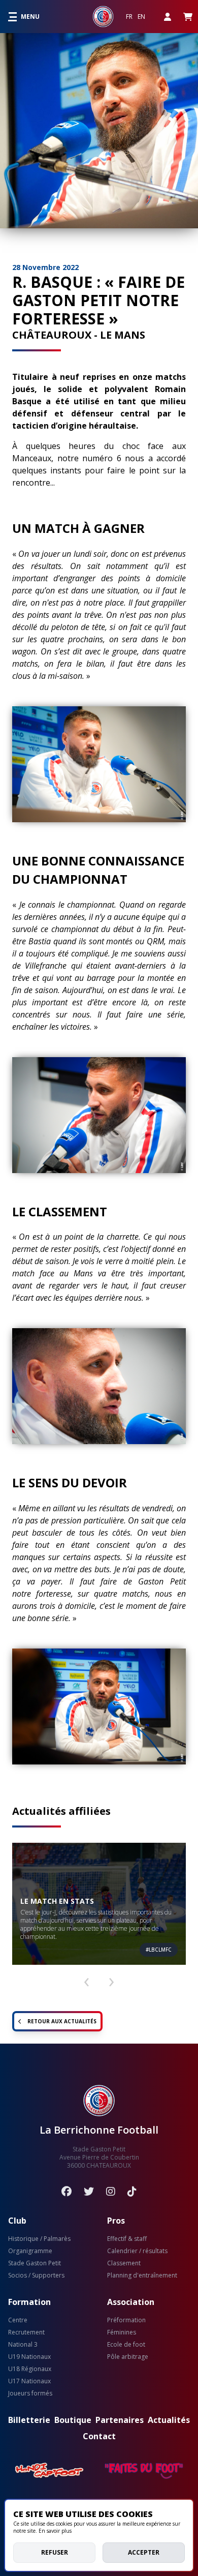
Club (17, 2221)
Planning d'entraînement (142, 2275)
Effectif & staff (127, 2239)
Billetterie (29, 2420)
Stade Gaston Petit (35, 2263)
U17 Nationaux (29, 2381)
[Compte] (168, 17)
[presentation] (86, 1978)
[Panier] (188, 17)
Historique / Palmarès (39, 2239)
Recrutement (26, 2332)
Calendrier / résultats (137, 2251)
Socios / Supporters (36, 2275)
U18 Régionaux (30, 2369)
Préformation (126, 2320)
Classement (124, 2263)
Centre (18, 2320)
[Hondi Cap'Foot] (50, 2471)
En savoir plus (55, 2531)
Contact (99, 2436)
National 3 (23, 2345)
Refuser (55, 2552)
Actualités (169, 2420)
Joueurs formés (30, 2393)
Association (131, 2302)
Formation (29, 2302)
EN (141, 17)
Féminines (122, 2332)
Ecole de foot (126, 2345)
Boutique (73, 2420)
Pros (116, 2221)
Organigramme (30, 2251)
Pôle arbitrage (128, 2357)
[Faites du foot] (144, 2471)
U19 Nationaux (29, 2357)
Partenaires (120, 2420)
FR (129, 17)
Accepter (144, 2552)
